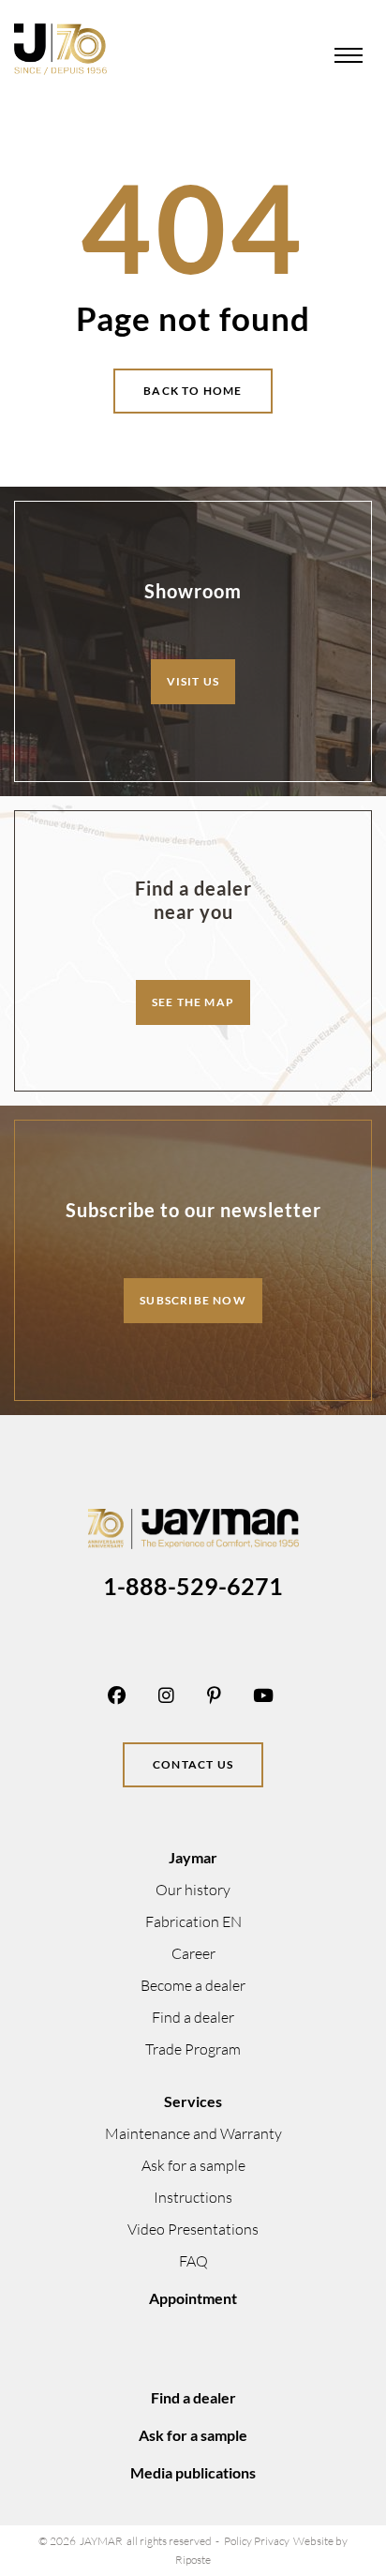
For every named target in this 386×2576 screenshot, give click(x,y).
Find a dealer (193, 2017)
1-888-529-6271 (193, 1586)
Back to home (193, 391)
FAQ (193, 2261)
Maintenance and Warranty (193, 2133)
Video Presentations (193, 2229)
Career (193, 1953)
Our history (193, 1890)
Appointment (193, 2298)
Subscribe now (193, 1300)
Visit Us (193, 681)
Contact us (193, 1764)
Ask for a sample (193, 2165)
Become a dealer (193, 1985)
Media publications (193, 2472)
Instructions (193, 2197)
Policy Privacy (257, 2541)
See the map (193, 1002)
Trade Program (193, 2049)
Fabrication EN (193, 1921)
